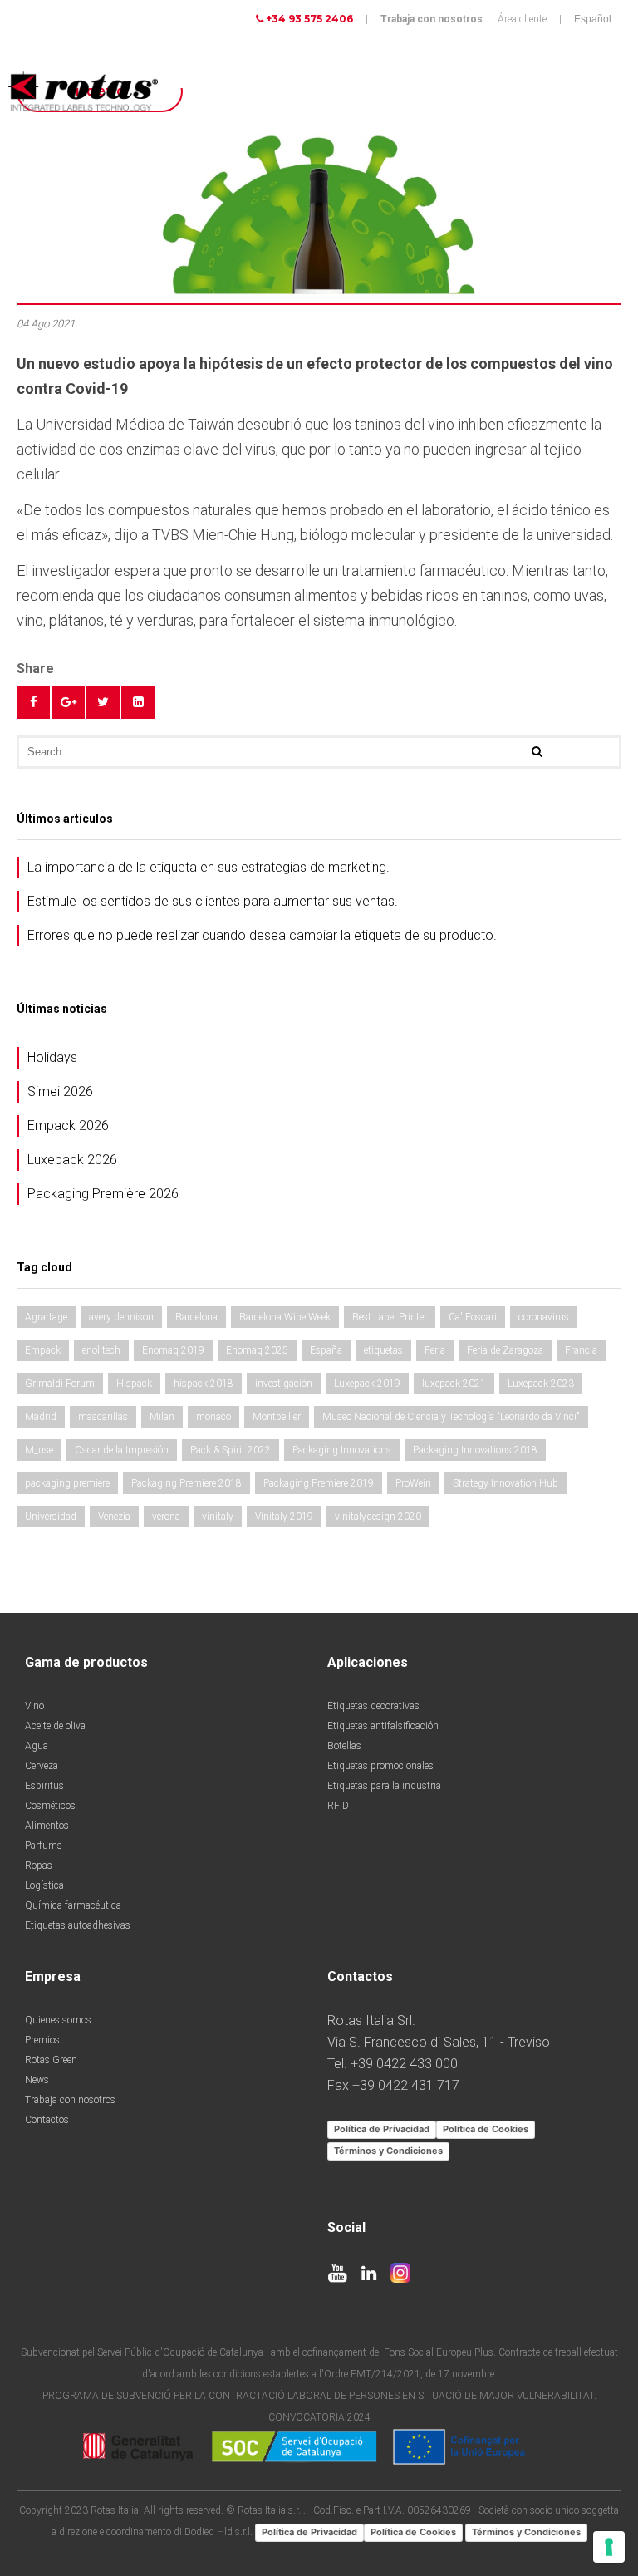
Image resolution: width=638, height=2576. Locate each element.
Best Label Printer (390, 1317)
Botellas (344, 1746)
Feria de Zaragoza (505, 1350)
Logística (44, 1885)
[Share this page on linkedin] (138, 702)
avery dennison (121, 1317)
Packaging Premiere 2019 (319, 1483)
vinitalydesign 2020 (378, 1517)
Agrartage (46, 1317)
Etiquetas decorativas (373, 1706)
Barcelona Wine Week (285, 1317)
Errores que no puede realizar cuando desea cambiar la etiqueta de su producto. (262, 935)
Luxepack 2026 (72, 1160)
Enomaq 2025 (257, 1350)
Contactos (47, 2120)
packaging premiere (67, 1483)
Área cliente (522, 19)
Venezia (114, 1517)
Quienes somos (58, 2020)
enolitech (101, 1350)
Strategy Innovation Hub (505, 1483)
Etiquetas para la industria (384, 1786)
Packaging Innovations (342, 1450)
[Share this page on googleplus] (68, 702)
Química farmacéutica (73, 1905)
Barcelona (196, 1317)
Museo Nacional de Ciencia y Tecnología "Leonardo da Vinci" (451, 1417)
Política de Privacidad (382, 2129)
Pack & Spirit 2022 (231, 1450)
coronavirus (544, 1317)
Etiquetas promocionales (380, 1766)
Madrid (41, 1417)
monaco (213, 1417)
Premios (42, 2040)
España (326, 1350)
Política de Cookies (486, 2129)
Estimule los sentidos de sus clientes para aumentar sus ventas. (213, 901)
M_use (39, 1450)
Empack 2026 (68, 1126)
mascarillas (103, 1417)
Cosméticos (50, 1806)
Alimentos (47, 1826)
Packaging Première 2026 (103, 1194)
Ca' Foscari (473, 1317)
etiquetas (383, 1350)
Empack (43, 1350)
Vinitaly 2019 (284, 1517)
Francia (581, 1350)
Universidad (51, 1517)
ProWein (413, 1483)
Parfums (44, 1846)
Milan (162, 1417)
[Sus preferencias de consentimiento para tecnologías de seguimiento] (609, 2547)
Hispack (134, 1384)
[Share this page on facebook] (33, 702)
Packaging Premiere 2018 (186, 1483)
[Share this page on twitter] (103, 702)
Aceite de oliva (55, 1726)
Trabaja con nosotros (432, 19)
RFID (338, 1806)
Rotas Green (51, 2060)
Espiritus (44, 1786)
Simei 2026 (60, 1091)
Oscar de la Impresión (122, 1450)
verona (166, 1517)
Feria (435, 1350)
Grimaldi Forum (60, 1384)
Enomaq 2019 (173, 1350)
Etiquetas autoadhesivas (78, 1925)
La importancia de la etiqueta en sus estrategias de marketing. (209, 867)
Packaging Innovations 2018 (475, 1450)
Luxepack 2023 (541, 1384)
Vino (34, 1706)
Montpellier (277, 1417)
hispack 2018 (204, 1384)
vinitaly (218, 1517)
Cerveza (42, 1766)
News (37, 2080)
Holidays (52, 1057)
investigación (284, 1384)
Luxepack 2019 (367, 1384)
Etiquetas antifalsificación (383, 1726)
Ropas (39, 1866)
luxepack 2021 (454, 1384)
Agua (37, 1746)
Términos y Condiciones (388, 2151)
